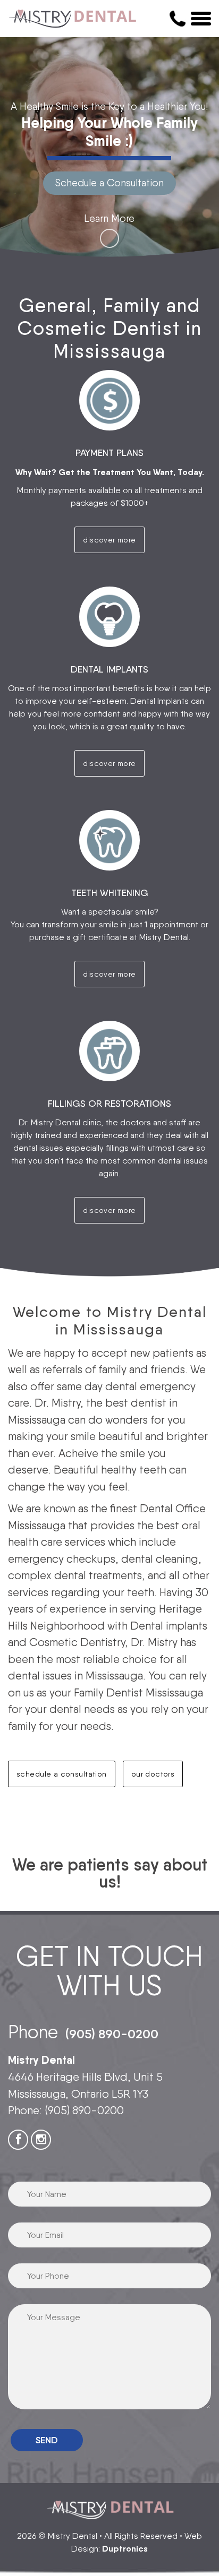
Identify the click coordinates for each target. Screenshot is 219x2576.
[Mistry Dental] (73, 19)
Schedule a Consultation (109, 183)
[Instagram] (41, 2140)
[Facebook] (18, 2140)
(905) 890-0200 (112, 2034)
